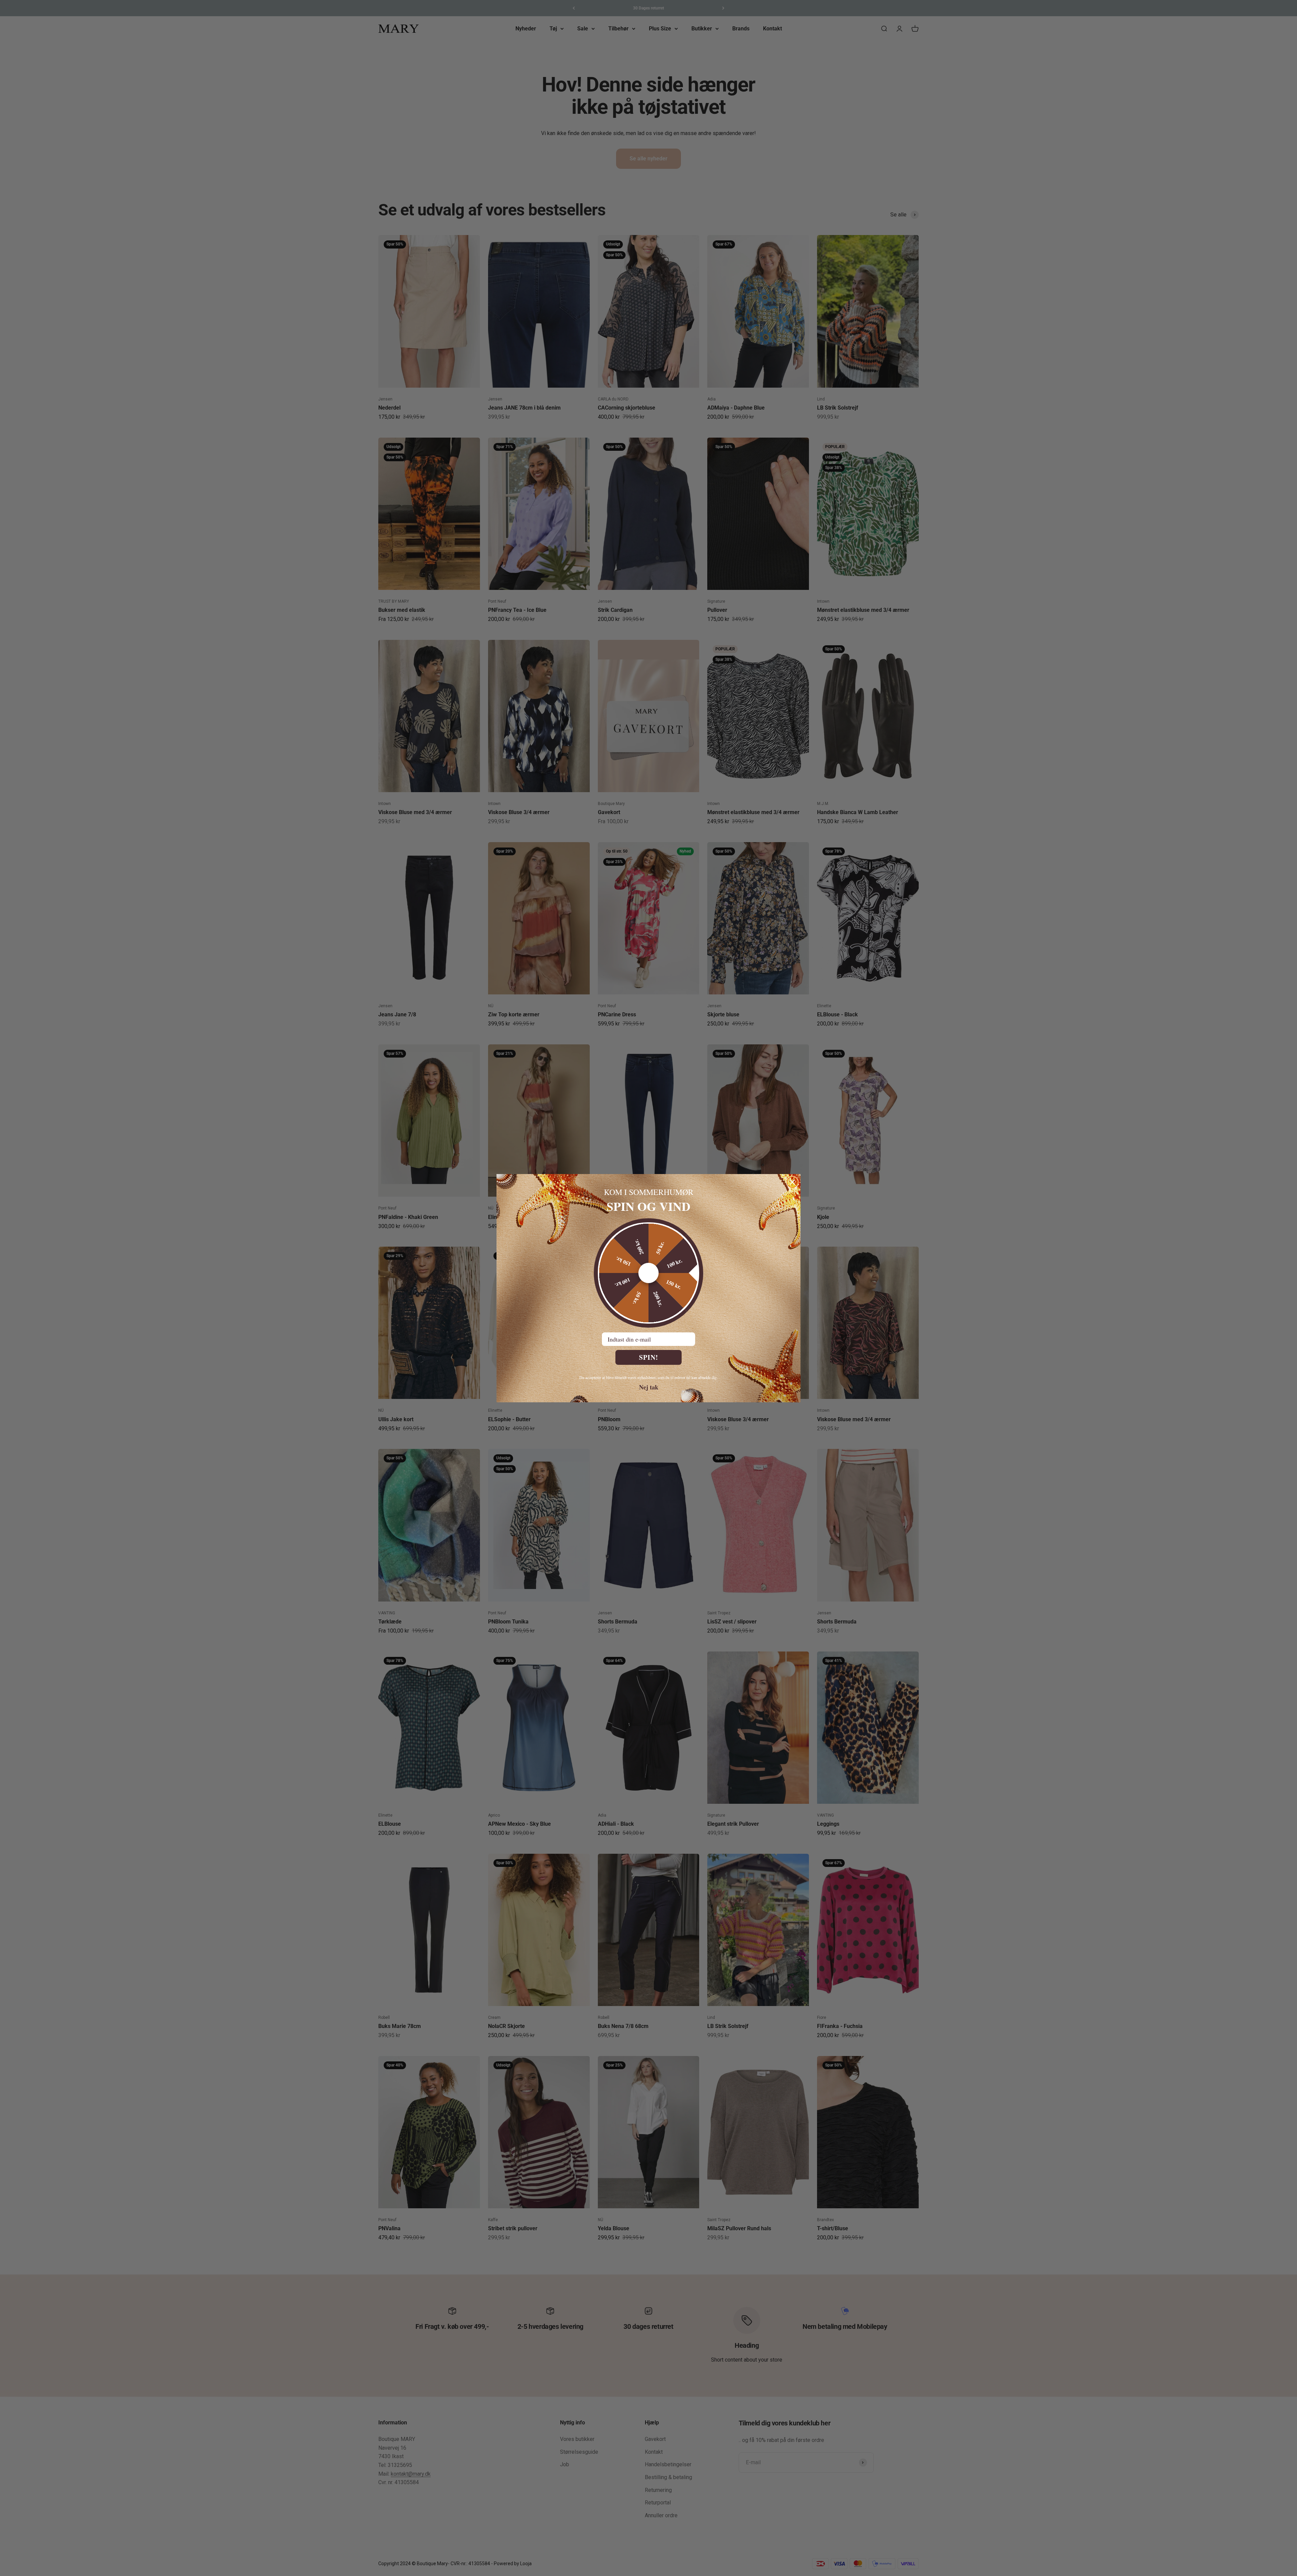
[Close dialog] (792, 1182)
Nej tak (649, 1387)
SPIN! (649, 1357)
